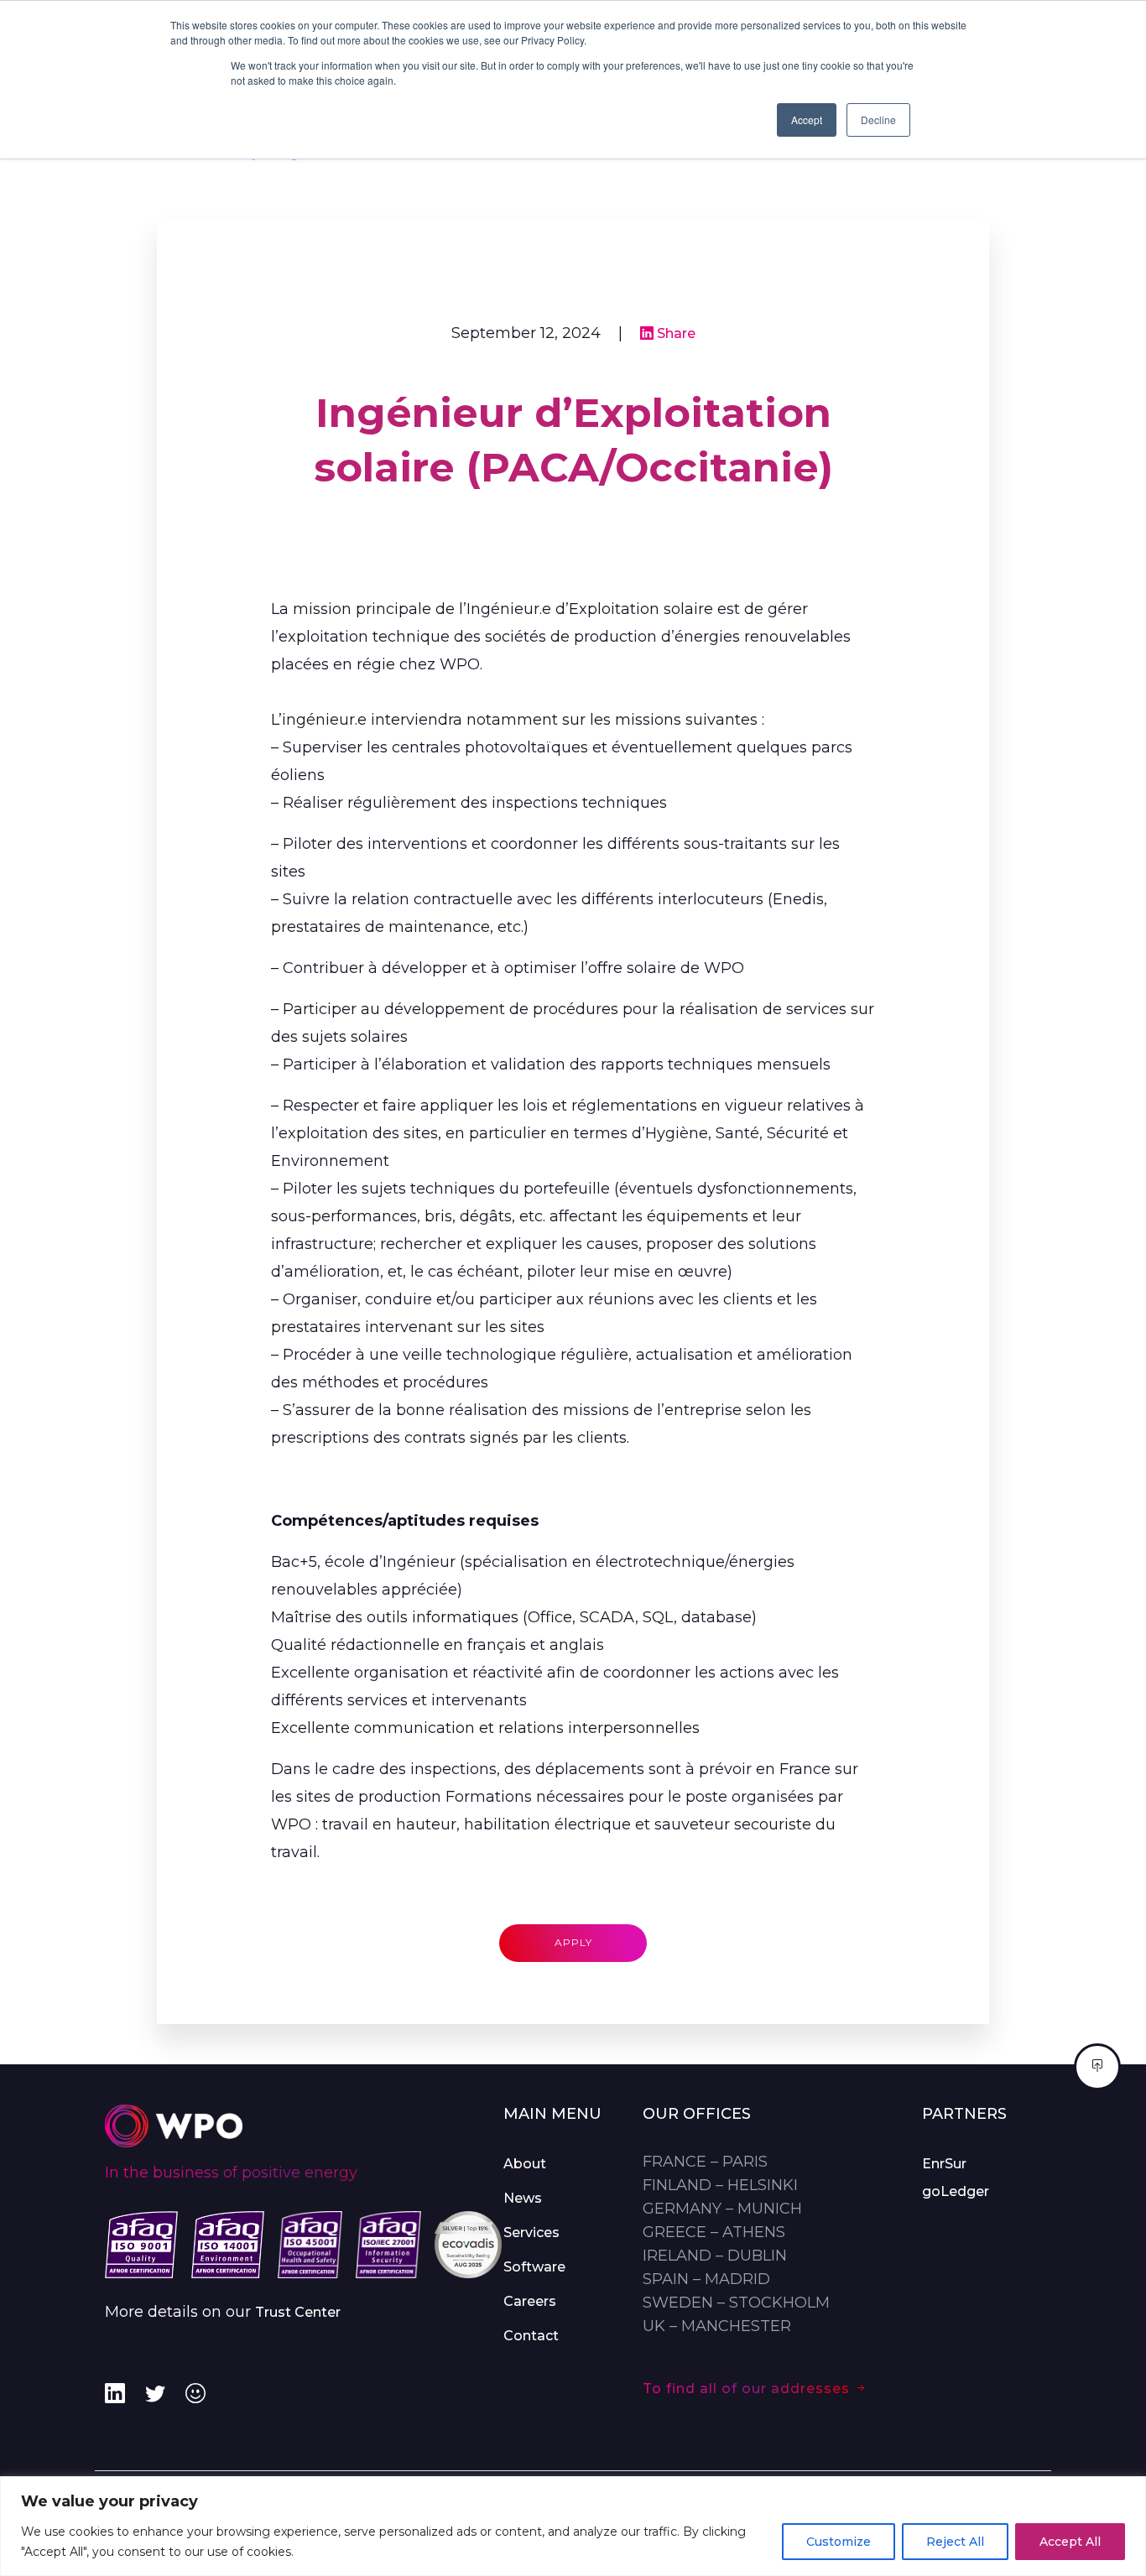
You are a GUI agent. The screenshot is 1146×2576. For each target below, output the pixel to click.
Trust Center (298, 2312)
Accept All (1070, 2542)
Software (534, 2267)
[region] (573, 2526)
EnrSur (944, 2164)
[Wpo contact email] (195, 2394)
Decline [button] (878, 120)
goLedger (956, 2191)
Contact (531, 2336)
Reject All (955, 2542)
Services (531, 2233)
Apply (573, 1942)
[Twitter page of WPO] (155, 2394)
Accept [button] (807, 120)
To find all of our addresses (748, 2389)
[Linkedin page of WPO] (115, 2394)
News (523, 2198)
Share (675, 333)
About (525, 2164)
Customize (839, 2542)
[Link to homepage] (174, 2125)
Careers (530, 2301)
